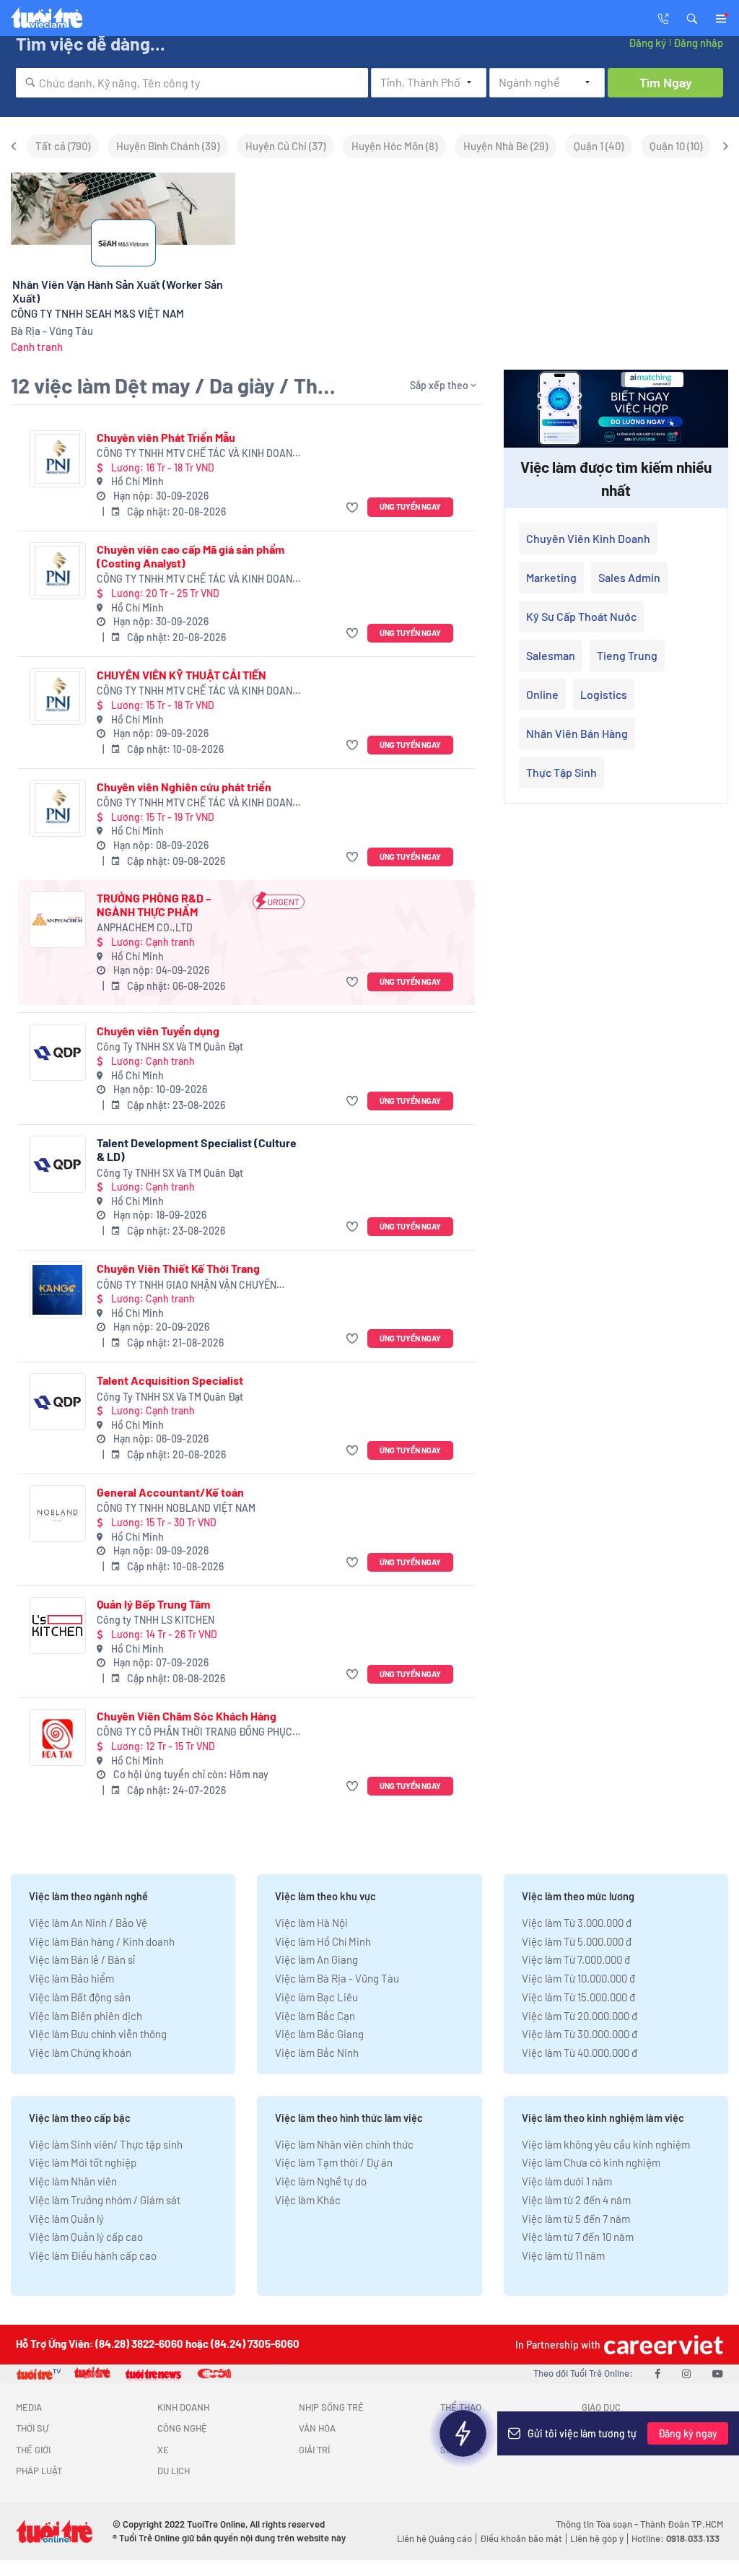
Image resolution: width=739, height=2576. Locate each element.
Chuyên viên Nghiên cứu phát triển (184, 787)
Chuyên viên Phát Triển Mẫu (166, 437)
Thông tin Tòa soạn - (598, 2524)
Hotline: (675, 2538)
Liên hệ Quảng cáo (434, 2538)
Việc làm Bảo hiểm (71, 1978)
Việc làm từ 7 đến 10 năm (578, 2237)
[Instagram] (686, 2373)
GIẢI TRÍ (314, 2450)
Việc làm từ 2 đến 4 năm (576, 2200)
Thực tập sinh (561, 772)
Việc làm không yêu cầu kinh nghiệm (606, 2144)
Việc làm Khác (308, 2200)
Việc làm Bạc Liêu (316, 1997)
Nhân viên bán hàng (577, 733)
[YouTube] (718, 2373)
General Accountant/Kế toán (170, 1492)
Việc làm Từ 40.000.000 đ (580, 2053)
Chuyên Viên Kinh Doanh (588, 538)
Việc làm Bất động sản (80, 1997)
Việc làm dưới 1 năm (567, 2181)
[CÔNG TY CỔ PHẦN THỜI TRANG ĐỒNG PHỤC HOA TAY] (57, 1737)
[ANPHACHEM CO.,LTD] (57, 919)
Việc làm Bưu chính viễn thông (98, 2034)
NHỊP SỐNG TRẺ (331, 2407)
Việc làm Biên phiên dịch (86, 2016)
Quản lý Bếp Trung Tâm (153, 1604)
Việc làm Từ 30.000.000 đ (580, 2034)
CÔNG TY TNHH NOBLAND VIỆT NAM (176, 1508)
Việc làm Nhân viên (73, 2181)
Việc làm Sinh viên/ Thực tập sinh (106, 2144)
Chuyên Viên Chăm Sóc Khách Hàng (187, 1716)
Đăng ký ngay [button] (688, 2433)
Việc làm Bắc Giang (319, 2034)
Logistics (604, 694)
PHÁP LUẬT (39, 2471)
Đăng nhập (698, 43)
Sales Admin (629, 577)
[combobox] (192, 83)
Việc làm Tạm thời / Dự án (334, 2162)
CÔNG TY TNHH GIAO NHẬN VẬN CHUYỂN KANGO (187, 1285)
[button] (692, 17)
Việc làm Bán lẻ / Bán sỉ (82, 1959)
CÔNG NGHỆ (182, 2428)
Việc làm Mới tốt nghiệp (83, 2162)
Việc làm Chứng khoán (80, 2053)
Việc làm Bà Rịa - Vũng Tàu (337, 1978)
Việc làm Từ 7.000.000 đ (576, 1959)
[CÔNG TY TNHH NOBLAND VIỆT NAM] (57, 1514)
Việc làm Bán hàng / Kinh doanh (102, 1941)
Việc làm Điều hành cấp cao (93, 2255)
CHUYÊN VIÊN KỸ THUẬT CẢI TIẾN (182, 675)
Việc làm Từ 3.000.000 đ (577, 1923)
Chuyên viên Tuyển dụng (158, 1031)
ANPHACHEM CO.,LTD (145, 927)
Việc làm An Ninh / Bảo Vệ (88, 1923)
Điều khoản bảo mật (521, 2538)
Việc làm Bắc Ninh (317, 2053)
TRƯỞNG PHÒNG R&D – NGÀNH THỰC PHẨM (154, 905)
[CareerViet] (662, 2345)
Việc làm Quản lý (66, 2219)
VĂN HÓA (317, 2428)
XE (163, 2450)
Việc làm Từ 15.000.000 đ (578, 1997)
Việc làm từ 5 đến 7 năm (576, 2219)
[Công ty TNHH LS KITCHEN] (57, 1626)
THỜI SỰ (32, 2428)
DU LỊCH (174, 2471)
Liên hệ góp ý (597, 2538)
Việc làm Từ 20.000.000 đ (580, 2016)
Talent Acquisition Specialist (170, 1380)
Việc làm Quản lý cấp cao (86, 2237)
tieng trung (627, 655)
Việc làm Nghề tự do (321, 2181)
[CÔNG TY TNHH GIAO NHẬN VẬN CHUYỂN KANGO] (57, 1290)
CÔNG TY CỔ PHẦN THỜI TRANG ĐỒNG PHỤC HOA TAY (194, 1732)
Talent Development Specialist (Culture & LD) (197, 1149)
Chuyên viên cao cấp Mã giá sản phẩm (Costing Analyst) (191, 556)
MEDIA (29, 2407)
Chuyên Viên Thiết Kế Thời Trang (178, 1268)
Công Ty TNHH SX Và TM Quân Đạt (170, 1046)
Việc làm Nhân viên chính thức (344, 2144)
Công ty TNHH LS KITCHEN (156, 1620)
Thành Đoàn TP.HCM (682, 2524)
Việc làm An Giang (316, 1959)
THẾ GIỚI (33, 2450)
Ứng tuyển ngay (410, 506)
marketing (551, 577)
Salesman (551, 655)
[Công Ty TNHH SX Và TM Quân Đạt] (57, 1052)
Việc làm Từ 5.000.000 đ (577, 1941)
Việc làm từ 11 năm (563, 2255)
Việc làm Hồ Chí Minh (323, 1941)
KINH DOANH (183, 2407)
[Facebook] (657, 2373)
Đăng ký (647, 43)
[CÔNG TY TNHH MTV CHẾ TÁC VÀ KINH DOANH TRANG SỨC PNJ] (57, 459)
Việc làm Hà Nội (311, 1923)
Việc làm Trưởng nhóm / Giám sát (105, 2200)
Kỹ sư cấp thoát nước (581, 616)
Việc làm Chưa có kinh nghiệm (591, 2162)
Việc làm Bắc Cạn (315, 2016)
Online (542, 694)
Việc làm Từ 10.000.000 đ (578, 1978)
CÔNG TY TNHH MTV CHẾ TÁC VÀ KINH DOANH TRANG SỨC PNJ (198, 454)
